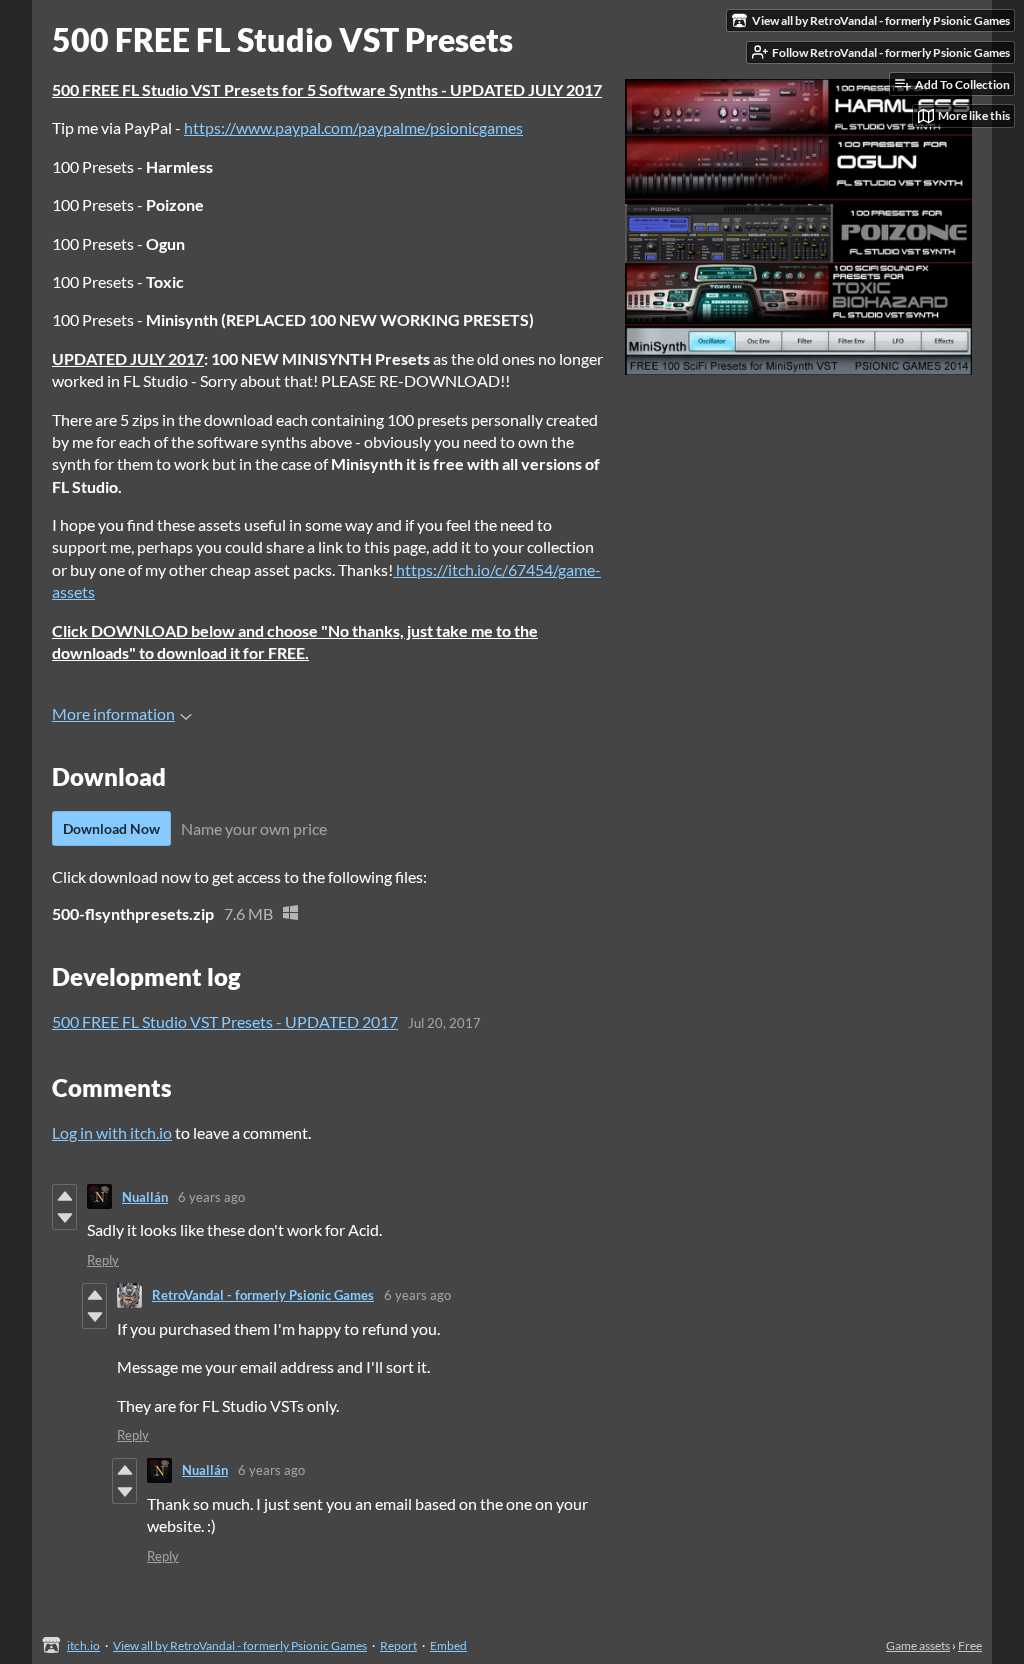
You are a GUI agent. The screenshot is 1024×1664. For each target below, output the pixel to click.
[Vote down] (64, 1218)
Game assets (918, 1645)
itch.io (83, 1645)
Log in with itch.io (112, 1132)
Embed (448, 1645)
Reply (103, 1260)
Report (398, 1645)
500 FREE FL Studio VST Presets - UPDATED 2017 (225, 1021)
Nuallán (145, 1197)
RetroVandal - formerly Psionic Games (263, 1295)
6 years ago (211, 1197)
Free (970, 1645)
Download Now (111, 828)
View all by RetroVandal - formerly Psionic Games (240, 1645)
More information (113, 713)
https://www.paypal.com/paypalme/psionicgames (353, 127)
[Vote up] (64, 1196)
